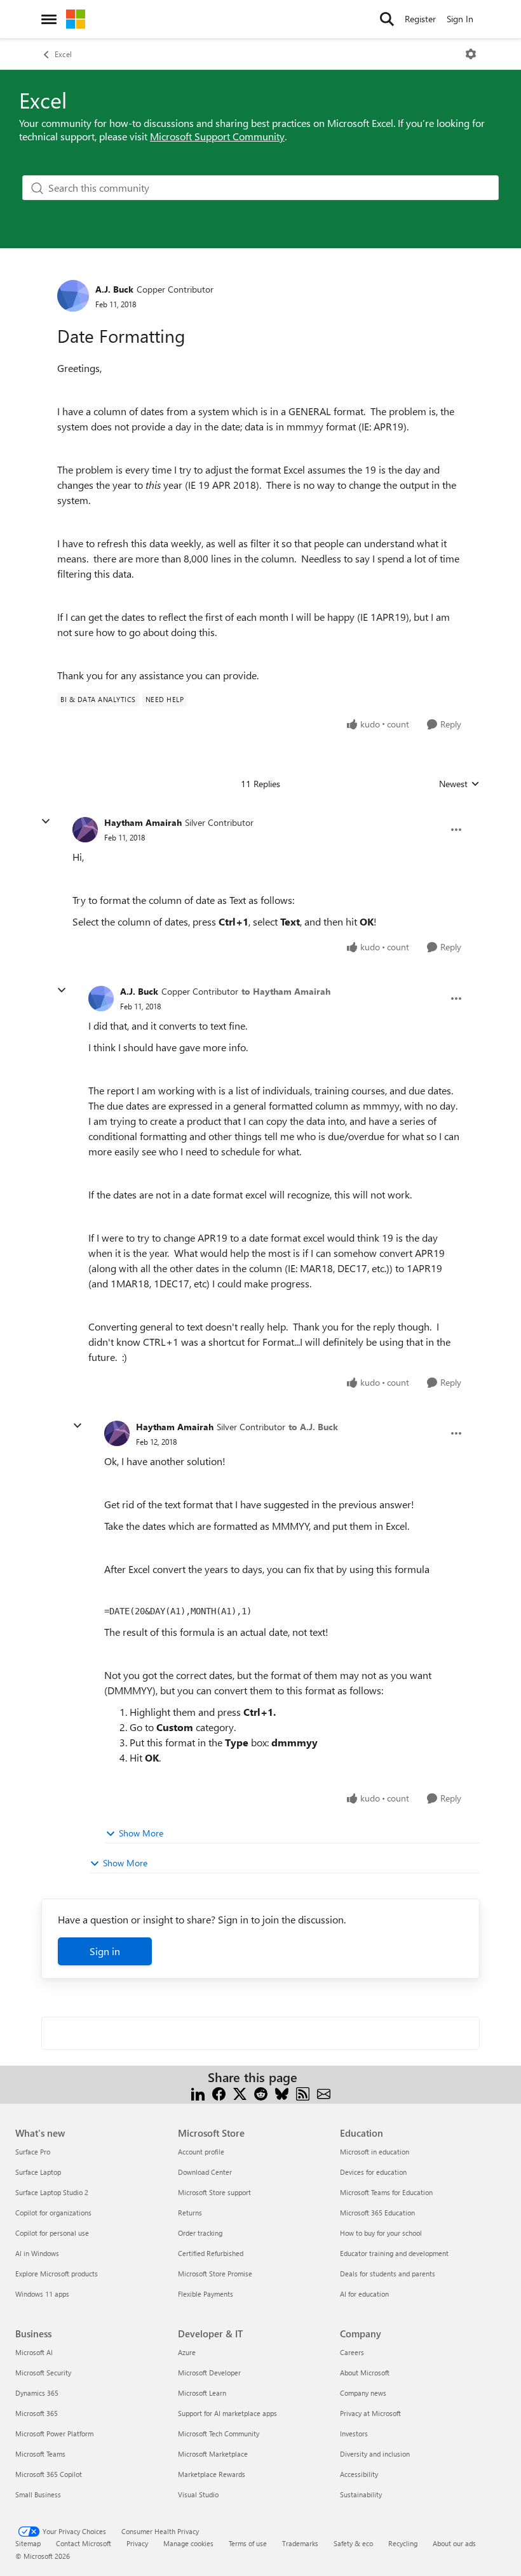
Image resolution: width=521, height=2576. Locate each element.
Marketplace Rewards (212, 2474)
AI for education (364, 2294)
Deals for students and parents (388, 2274)
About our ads (454, 2543)
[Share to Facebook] (219, 2093)
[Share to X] (240, 2093)
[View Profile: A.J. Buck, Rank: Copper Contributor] (73, 296)
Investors (354, 2433)
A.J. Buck (114, 289)
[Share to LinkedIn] (198, 2093)
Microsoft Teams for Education (386, 2192)
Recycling (403, 2543)
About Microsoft (365, 2373)
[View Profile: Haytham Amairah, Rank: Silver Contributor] (85, 830)
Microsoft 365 (37, 2413)
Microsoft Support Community (217, 136)
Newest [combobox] (459, 784)
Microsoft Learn (202, 2393)
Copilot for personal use (52, 2233)
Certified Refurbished (211, 2253)
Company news (363, 2393)
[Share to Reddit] (261, 2093)
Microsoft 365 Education (377, 2213)
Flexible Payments (206, 2294)
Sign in (105, 1951)
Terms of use (248, 2543)
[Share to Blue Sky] (282, 2093)
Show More (141, 1833)
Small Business (38, 2494)
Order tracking (200, 2233)
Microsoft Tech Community (219, 2433)
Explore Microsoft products (57, 2274)
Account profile (201, 2152)
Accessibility (359, 2474)
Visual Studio (198, 2494)
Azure (187, 2352)
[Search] (387, 19)
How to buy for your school (381, 2233)
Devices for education (373, 2172)
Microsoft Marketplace (213, 2454)
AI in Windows (37, 2253)
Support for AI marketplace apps (227, 2413)
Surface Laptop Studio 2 (52, 2192)
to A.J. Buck (313, 1427)
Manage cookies (188, 2543)
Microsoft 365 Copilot (49, 2474)
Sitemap (28, 2543)
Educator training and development (394, 2253)
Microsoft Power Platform (54, 2433)
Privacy (137, 2543)
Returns (190, 2213)
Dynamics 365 (37, 2393)
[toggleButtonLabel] (471, 54)
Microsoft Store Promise (215, 2274)
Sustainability (361, 2494)
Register (420, 19)
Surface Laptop (38, 2172)
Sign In (460, 19)
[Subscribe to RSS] (303, 2093)
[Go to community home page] (76, 19)
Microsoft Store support (214, 2192)
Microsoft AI (34, 2352)
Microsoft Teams (40, 2454)
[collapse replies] (46, 821)
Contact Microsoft (84, 2543)
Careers (352, 2352)
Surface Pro (33, 2152)
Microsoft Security (43, 2373)
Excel (63, 54)
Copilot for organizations (53, 2213)
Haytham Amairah (143, 822)
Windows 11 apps (42, 2294)
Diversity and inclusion (375, 2454)
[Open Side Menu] (49, 19)
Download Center (205, 2172)
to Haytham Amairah (286, 991)
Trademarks (300, 2543)
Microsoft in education (375, 2152)
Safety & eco (353, 2543)
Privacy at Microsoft (370, 2413)
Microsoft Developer (209, 2373)
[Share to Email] (324, 2093)
